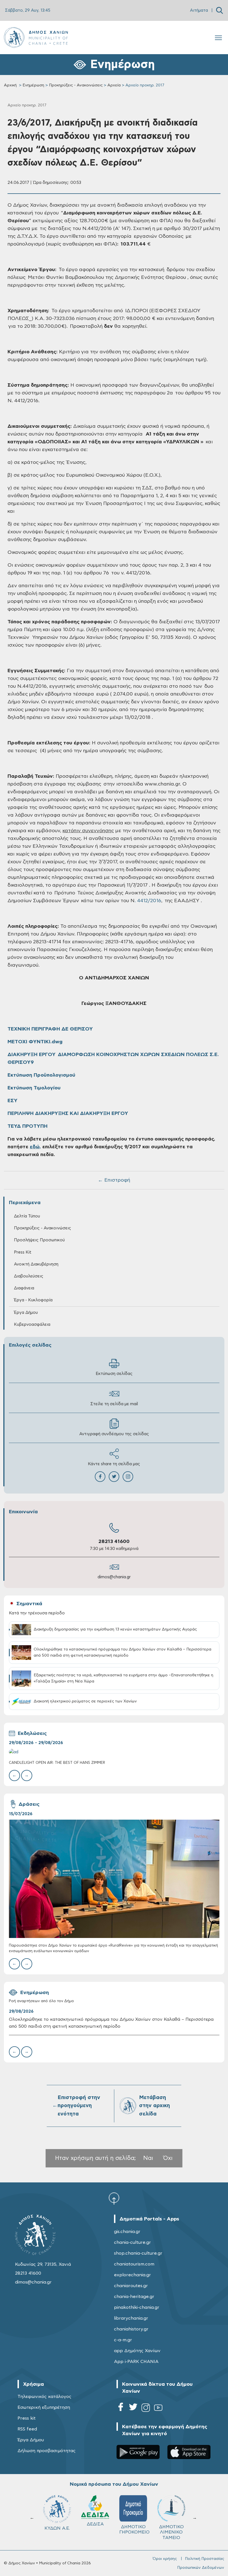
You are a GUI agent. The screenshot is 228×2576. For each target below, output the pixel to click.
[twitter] (133, 2409)
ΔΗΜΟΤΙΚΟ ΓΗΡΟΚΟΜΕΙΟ (173, 2529)
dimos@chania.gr (114, 1577)
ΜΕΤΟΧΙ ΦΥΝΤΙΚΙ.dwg (35, 1042)
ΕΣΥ (13, 1101)
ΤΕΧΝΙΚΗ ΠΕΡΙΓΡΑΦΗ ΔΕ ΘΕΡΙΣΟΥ (50, 1029)
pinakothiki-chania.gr (137, 2307)
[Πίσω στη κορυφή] (114, 2198)
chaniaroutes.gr (131, 2286)
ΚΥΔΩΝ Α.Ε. (95, 2528)
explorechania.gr (132, 2275)
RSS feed (27, 2429)
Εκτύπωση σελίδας (114, 1374)
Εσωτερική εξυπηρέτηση (44, 2407)
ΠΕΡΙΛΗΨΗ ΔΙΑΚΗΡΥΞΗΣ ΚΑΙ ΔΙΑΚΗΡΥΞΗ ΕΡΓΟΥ (68, 1114)
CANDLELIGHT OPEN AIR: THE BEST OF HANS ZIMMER (57, 1763)
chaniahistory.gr (131, 2329)
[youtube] (158, 2409)
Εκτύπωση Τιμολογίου (34, 1088)
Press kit (27, 2418)
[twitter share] (114, 1477)
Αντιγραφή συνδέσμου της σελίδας (114, 1434)
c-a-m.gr (123, 2340)
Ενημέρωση (33, 85)
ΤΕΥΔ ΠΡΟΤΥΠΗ (28, 1126)
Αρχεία (114, 85)
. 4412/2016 (148, 901)
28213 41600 (114, 1542)
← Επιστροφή (114, 1180)
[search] (220, 10)
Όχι (168, 2158)
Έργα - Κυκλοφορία (33, 1300)
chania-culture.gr (132, 2242)
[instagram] (146, 2409)
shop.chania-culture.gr (138, 2253)
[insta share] (128, 1477)
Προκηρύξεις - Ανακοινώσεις (76, 85)
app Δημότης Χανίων (137, 2351)
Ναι (148, 2158)
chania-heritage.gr (134, 2297)
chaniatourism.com (134, 2264)
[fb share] (100, 1477)
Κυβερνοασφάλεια (32, 1325)
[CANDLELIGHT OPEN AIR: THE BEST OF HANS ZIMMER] (114, 1752)
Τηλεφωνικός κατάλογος (44, 2397)
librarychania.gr (131, 2318)
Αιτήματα (199, 10)
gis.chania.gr (127, 2232)
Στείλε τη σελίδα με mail (114, 1404)
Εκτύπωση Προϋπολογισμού (41, 1075)
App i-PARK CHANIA (136, 2362)
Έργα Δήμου (31, 2440)
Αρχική (10, 85)
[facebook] (121, 2409)
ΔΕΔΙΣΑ (133, 2524)
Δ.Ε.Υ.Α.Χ (57, 2527)
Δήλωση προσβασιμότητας (47, 2451)
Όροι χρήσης (165, 2559)
